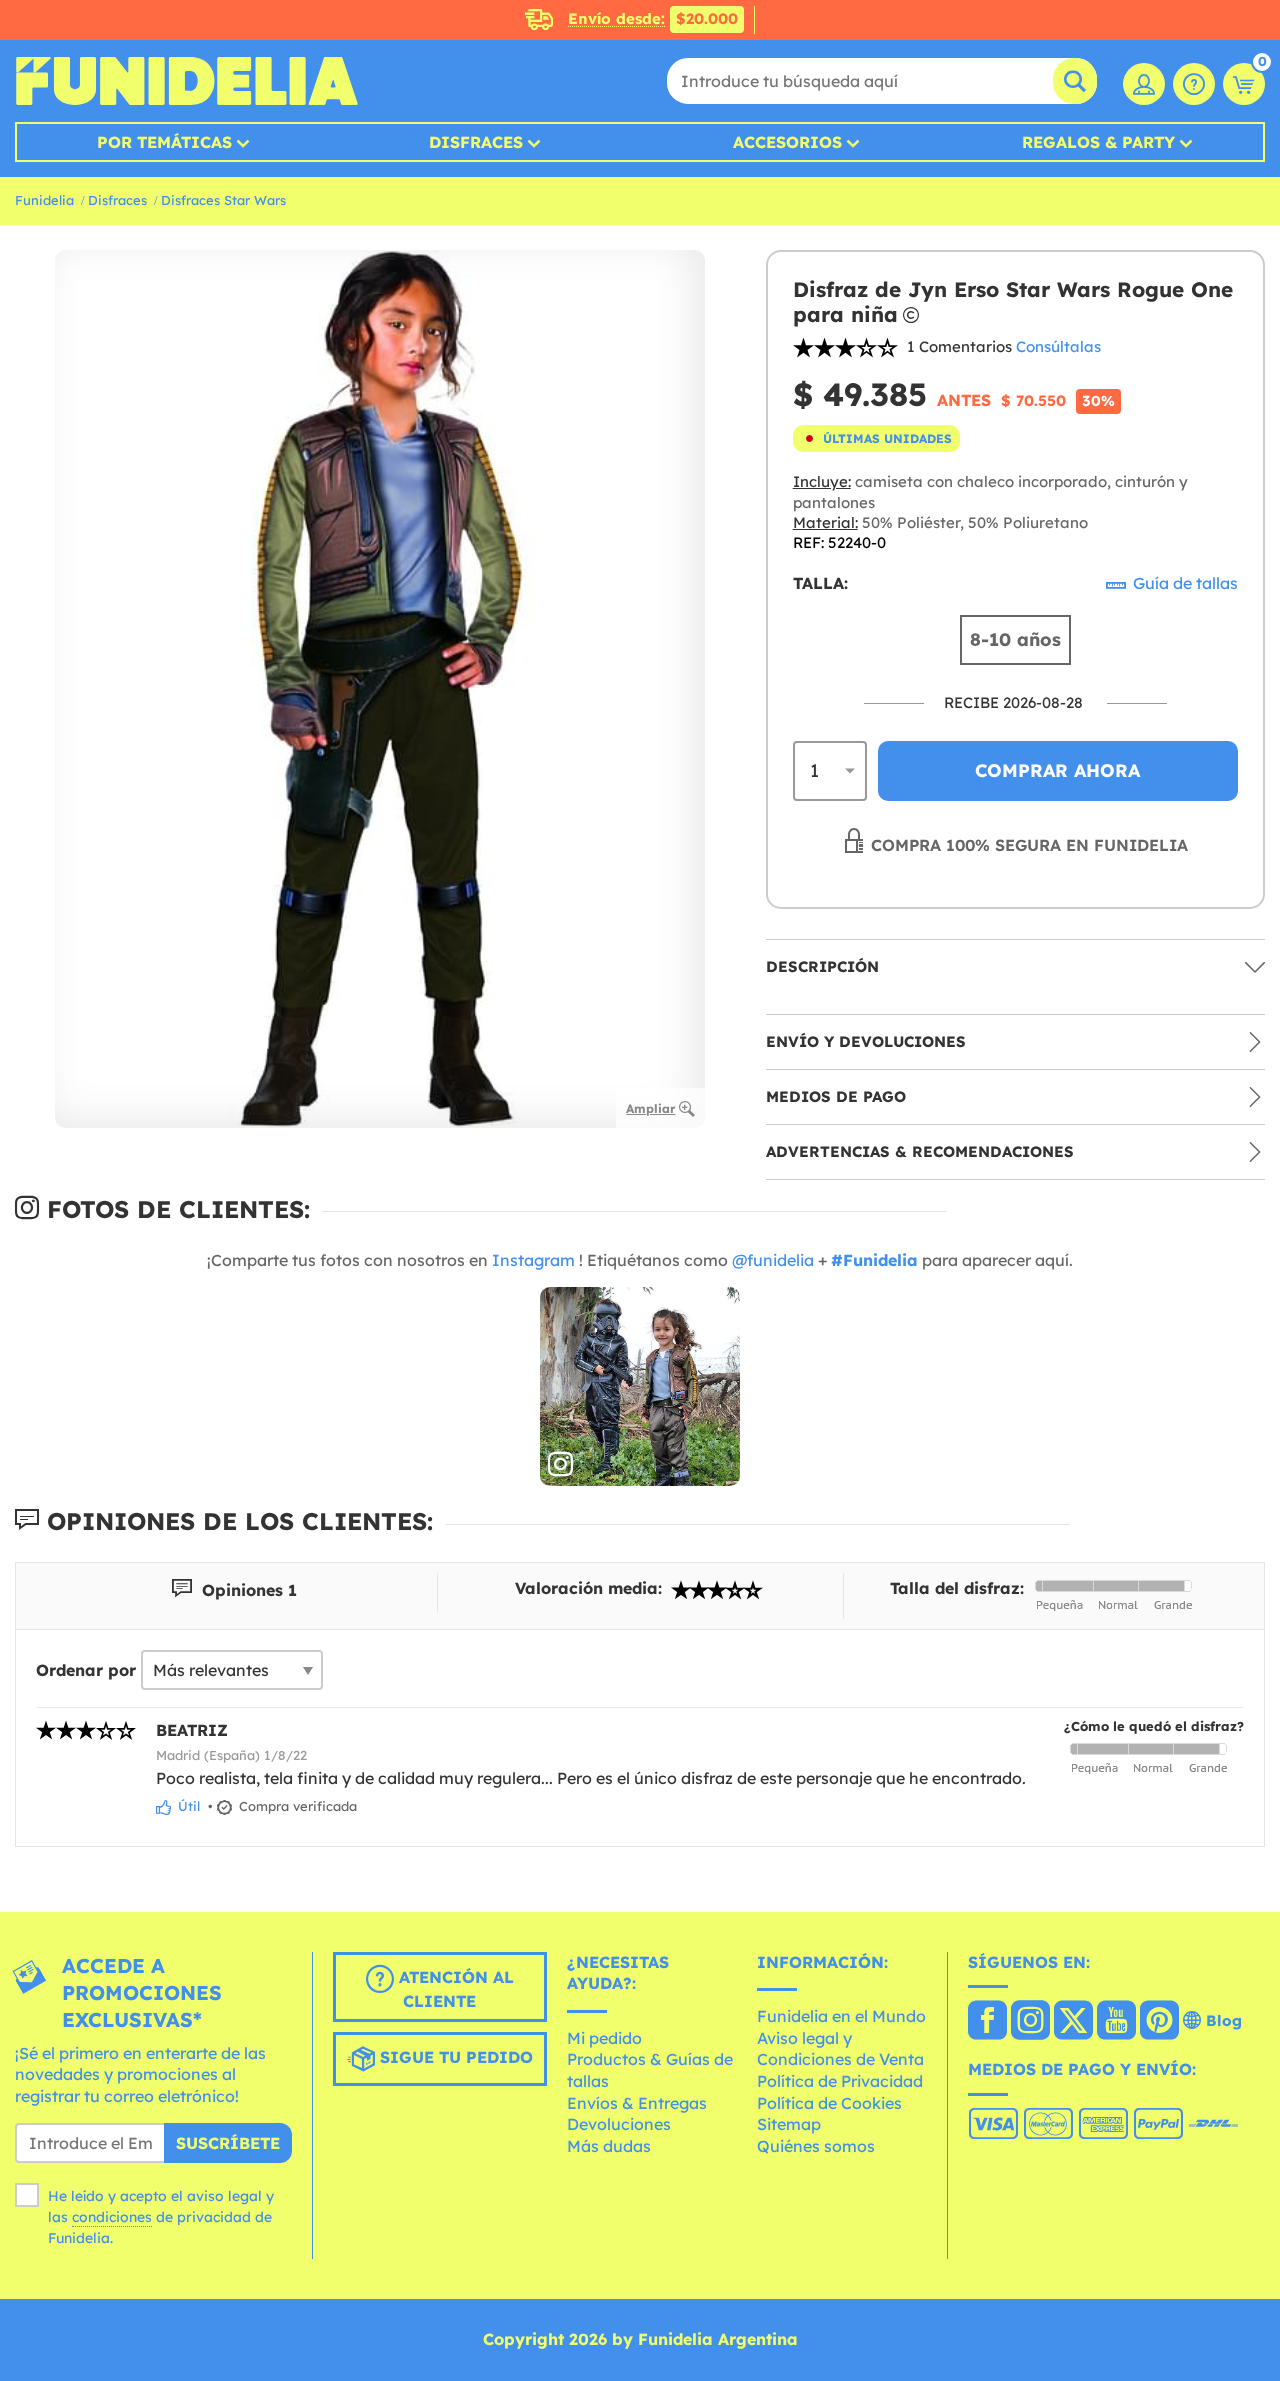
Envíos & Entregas (637, 2103)
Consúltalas (1058, 346)
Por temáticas (164, 142)
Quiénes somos (816, 2146)
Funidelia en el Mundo (841, 2016)
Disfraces (476, 142)
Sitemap (789, 2124)
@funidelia (773, 1260)
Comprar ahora (1057, 770)
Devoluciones (619, 2124)
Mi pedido (604, 2038)
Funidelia (44, 200)
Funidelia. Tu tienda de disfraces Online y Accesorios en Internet (186, 81)
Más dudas (609, 2146)
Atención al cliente (454, 1989)
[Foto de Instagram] (640, 1387)
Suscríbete (228, 2143)
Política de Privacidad (840, 2081)
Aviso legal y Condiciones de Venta (840, 2049)
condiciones (112, 2217)
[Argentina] (987, 2022)
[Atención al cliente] (1194, 84)
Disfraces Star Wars (223, 200)
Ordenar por (86, 1670)
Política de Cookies (829, 2103)
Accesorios (787, 142)
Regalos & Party (1098, 142)
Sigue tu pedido (454, 2057)
